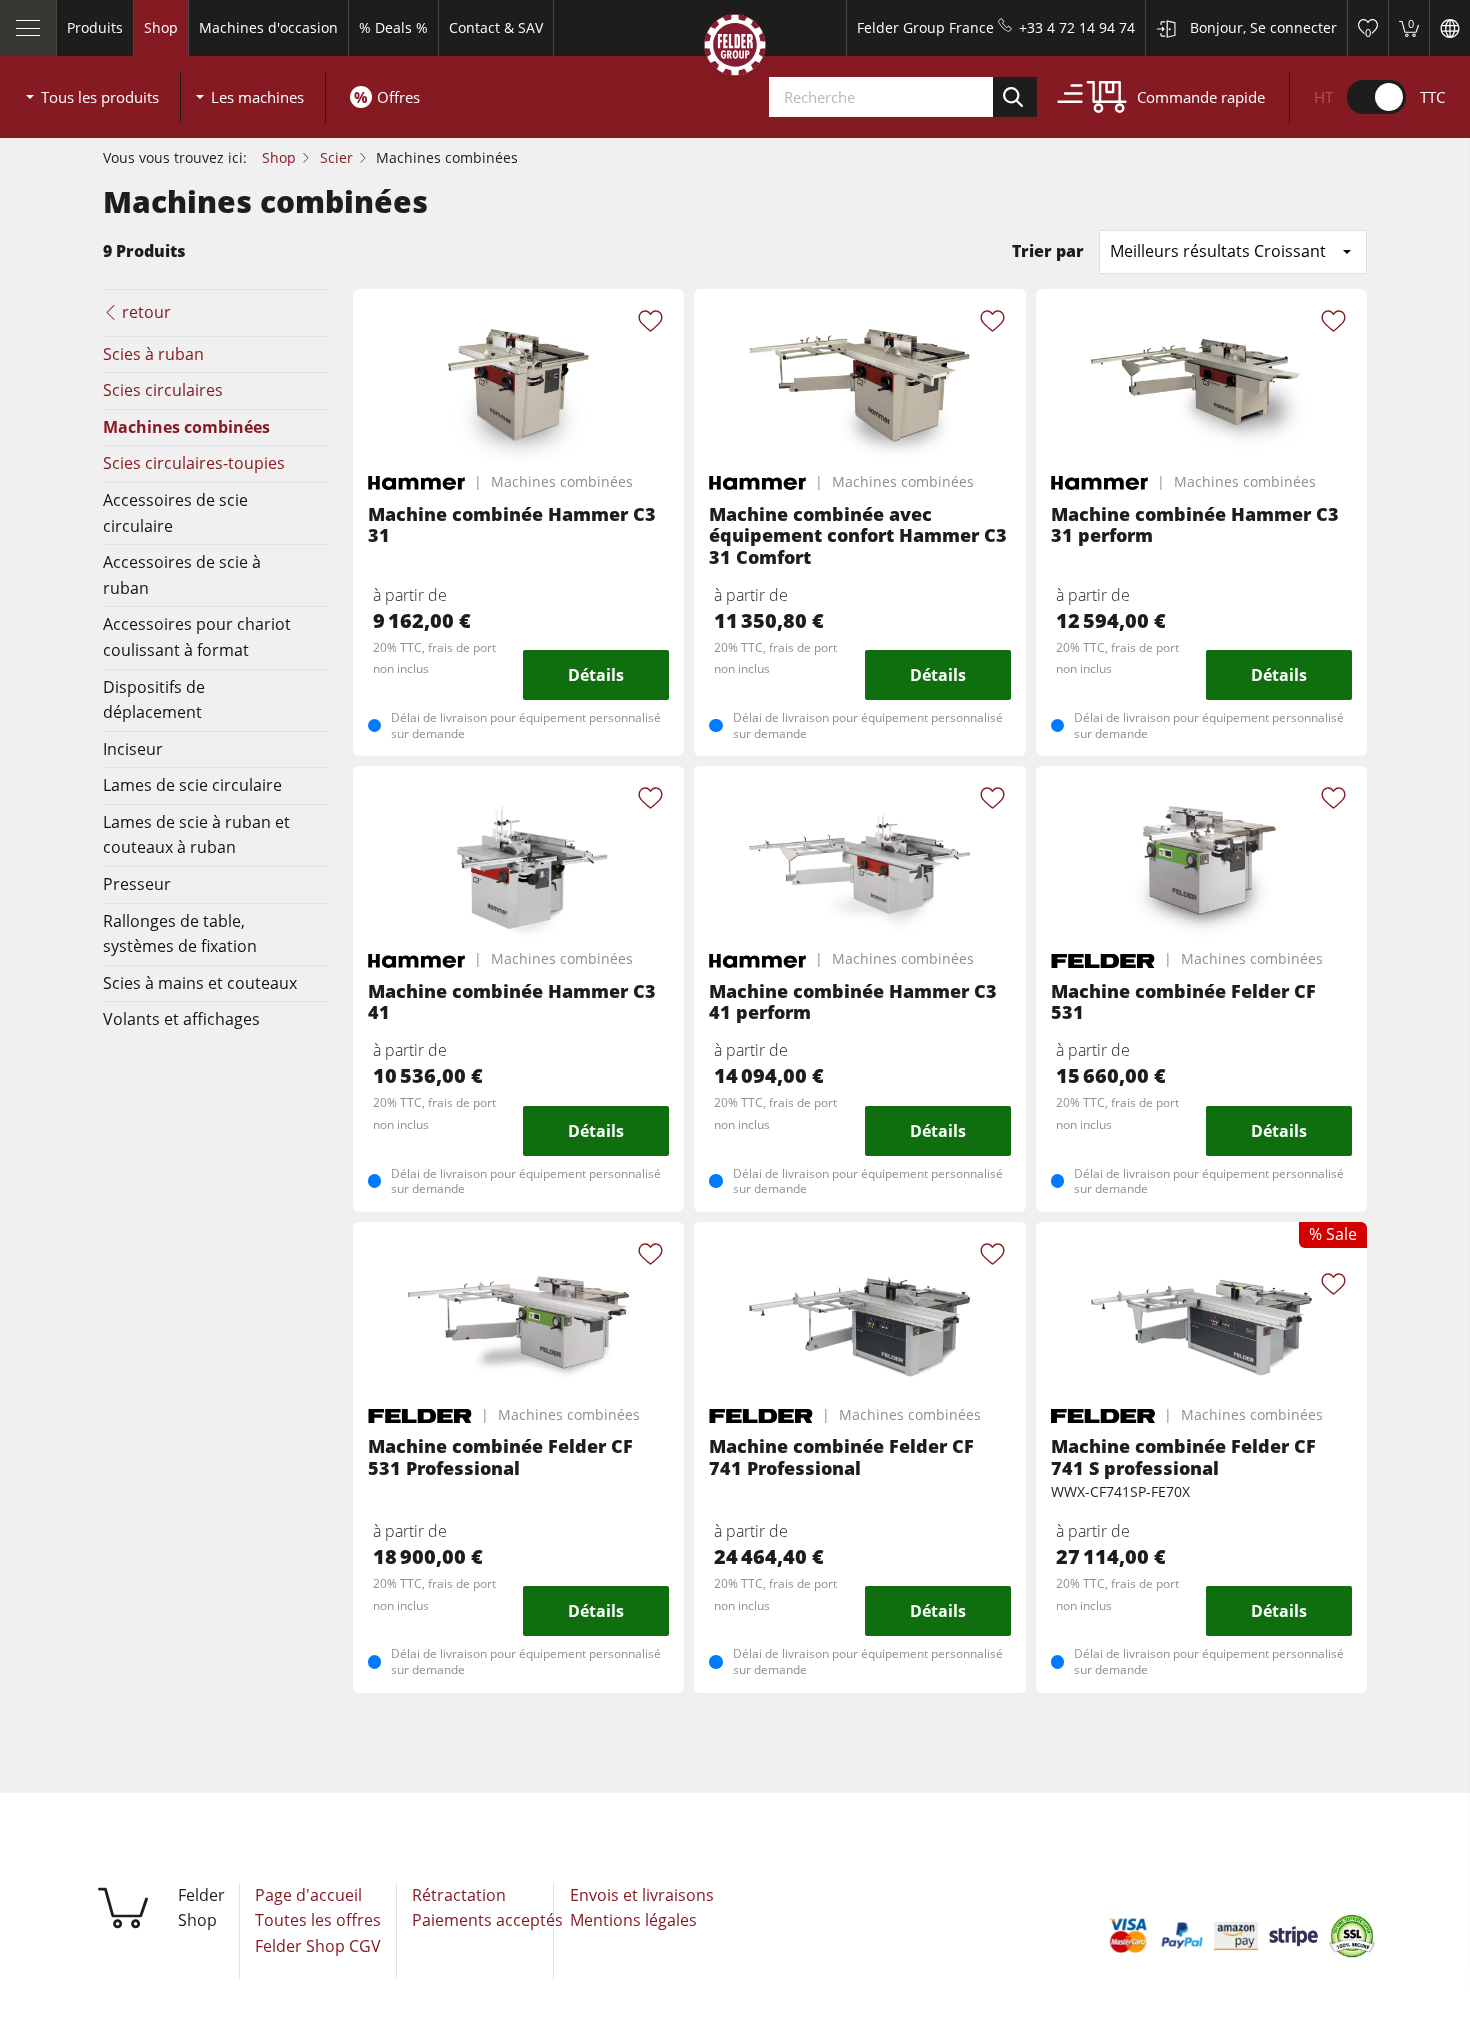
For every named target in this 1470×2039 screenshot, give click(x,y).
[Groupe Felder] (735, 49)
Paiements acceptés (487, 1920)
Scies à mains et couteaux (200, 983)
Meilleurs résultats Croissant (1218, 251)
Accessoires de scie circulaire (175, 513)
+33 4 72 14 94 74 (1077, 27)
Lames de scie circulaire (192, 785)
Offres (398, 97)
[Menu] (28, 28)
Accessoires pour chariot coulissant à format (197, 637)
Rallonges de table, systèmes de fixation (180, 934)
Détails (596, 675)
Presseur (137, 884)
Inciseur (133, 749)
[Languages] (1449, 28)
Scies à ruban (153, 354)
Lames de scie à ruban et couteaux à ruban (196, 835)
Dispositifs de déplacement (154, 700)
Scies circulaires (163, 390)
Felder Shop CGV (318, 1946)
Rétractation (459, 1895)
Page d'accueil (308, 1895)
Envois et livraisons (642, 1895)
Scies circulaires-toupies (194, 463)
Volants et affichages (181, 1019)
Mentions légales (633, 1920)
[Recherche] (1015, 97)
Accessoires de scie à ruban (182, 575)
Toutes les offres (318, 1920)
